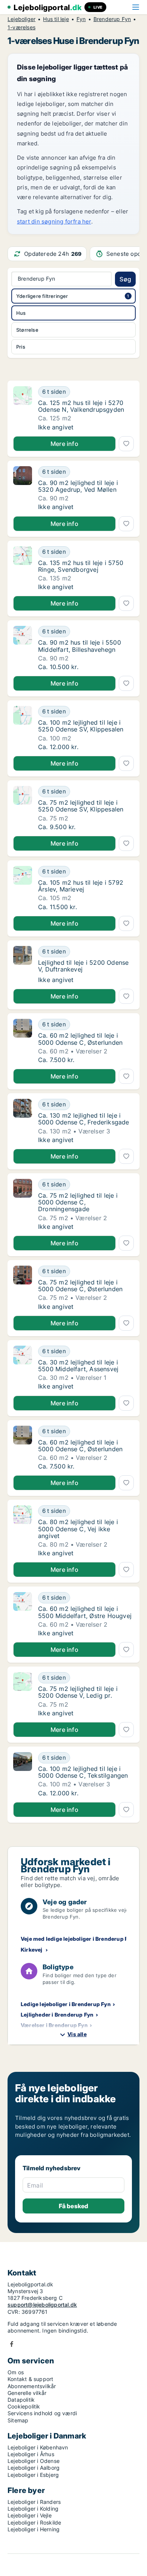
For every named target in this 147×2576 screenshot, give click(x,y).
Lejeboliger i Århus (31, 2454)
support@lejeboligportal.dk (42, 2305)
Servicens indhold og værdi (42, 2413)
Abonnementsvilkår (32, 2386)
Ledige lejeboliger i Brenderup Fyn (66, 2004)
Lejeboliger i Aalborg (34, 2468)
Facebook (12, 2344)
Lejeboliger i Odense (34, 2461)
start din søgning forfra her (54, 221)
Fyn (81, 19)
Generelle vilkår (27, 2393)
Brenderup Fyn (112, 19)
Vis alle (77, 2034)
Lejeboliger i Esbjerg (33, 2475)
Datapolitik (21, 2400)
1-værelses (21, 27)
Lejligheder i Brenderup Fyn (57, 2015)
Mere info (64, 444)
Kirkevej (32, 1950)
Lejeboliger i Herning (34, 2529)
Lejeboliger (21, 19)
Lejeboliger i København (38, 2447)
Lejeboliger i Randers (34, 2502)
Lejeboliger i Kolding (33, 2509)
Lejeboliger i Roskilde (34, 2522)
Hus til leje (56, 19)
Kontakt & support (30, 2379)
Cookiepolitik (24, 2406)
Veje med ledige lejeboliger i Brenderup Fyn (78, 1939)
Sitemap (18, 2420)
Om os (16, 2372)
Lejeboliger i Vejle (30, 2515)
